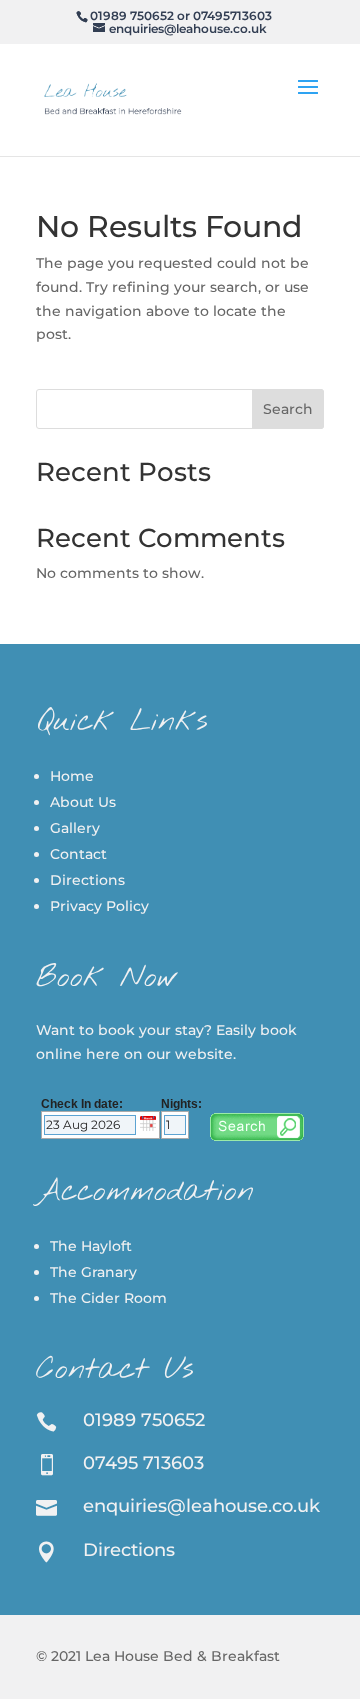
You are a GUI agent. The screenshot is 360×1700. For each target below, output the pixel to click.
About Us (83, 802)
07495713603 (232, 15)
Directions (87, 880)
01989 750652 (132, 15)
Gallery (75, 828)
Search (288, 409)
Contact (78, 854)
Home (72, 776)
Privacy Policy (99, 906)
